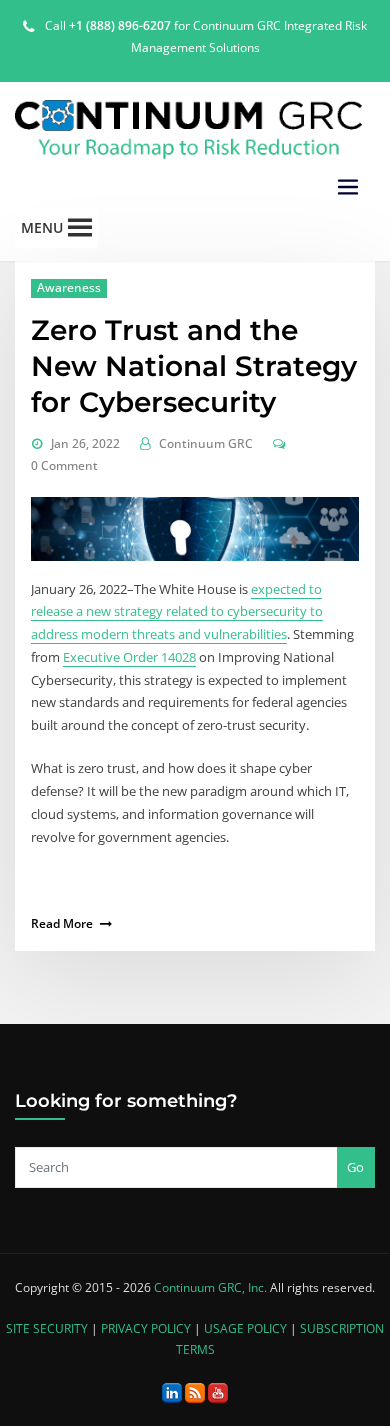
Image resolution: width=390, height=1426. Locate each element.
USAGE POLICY (245, 1328)
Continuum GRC (206, 443)
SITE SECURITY (47, 1328)
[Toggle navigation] (348, 187)
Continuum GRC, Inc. (210, 1287)
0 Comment (64, 465)
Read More (62, 923)
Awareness (69, 287)
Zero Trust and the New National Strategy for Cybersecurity (194, 366)
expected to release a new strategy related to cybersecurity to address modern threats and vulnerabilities (177, 612)
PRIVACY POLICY (146, 1328)
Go (355, 1167)
